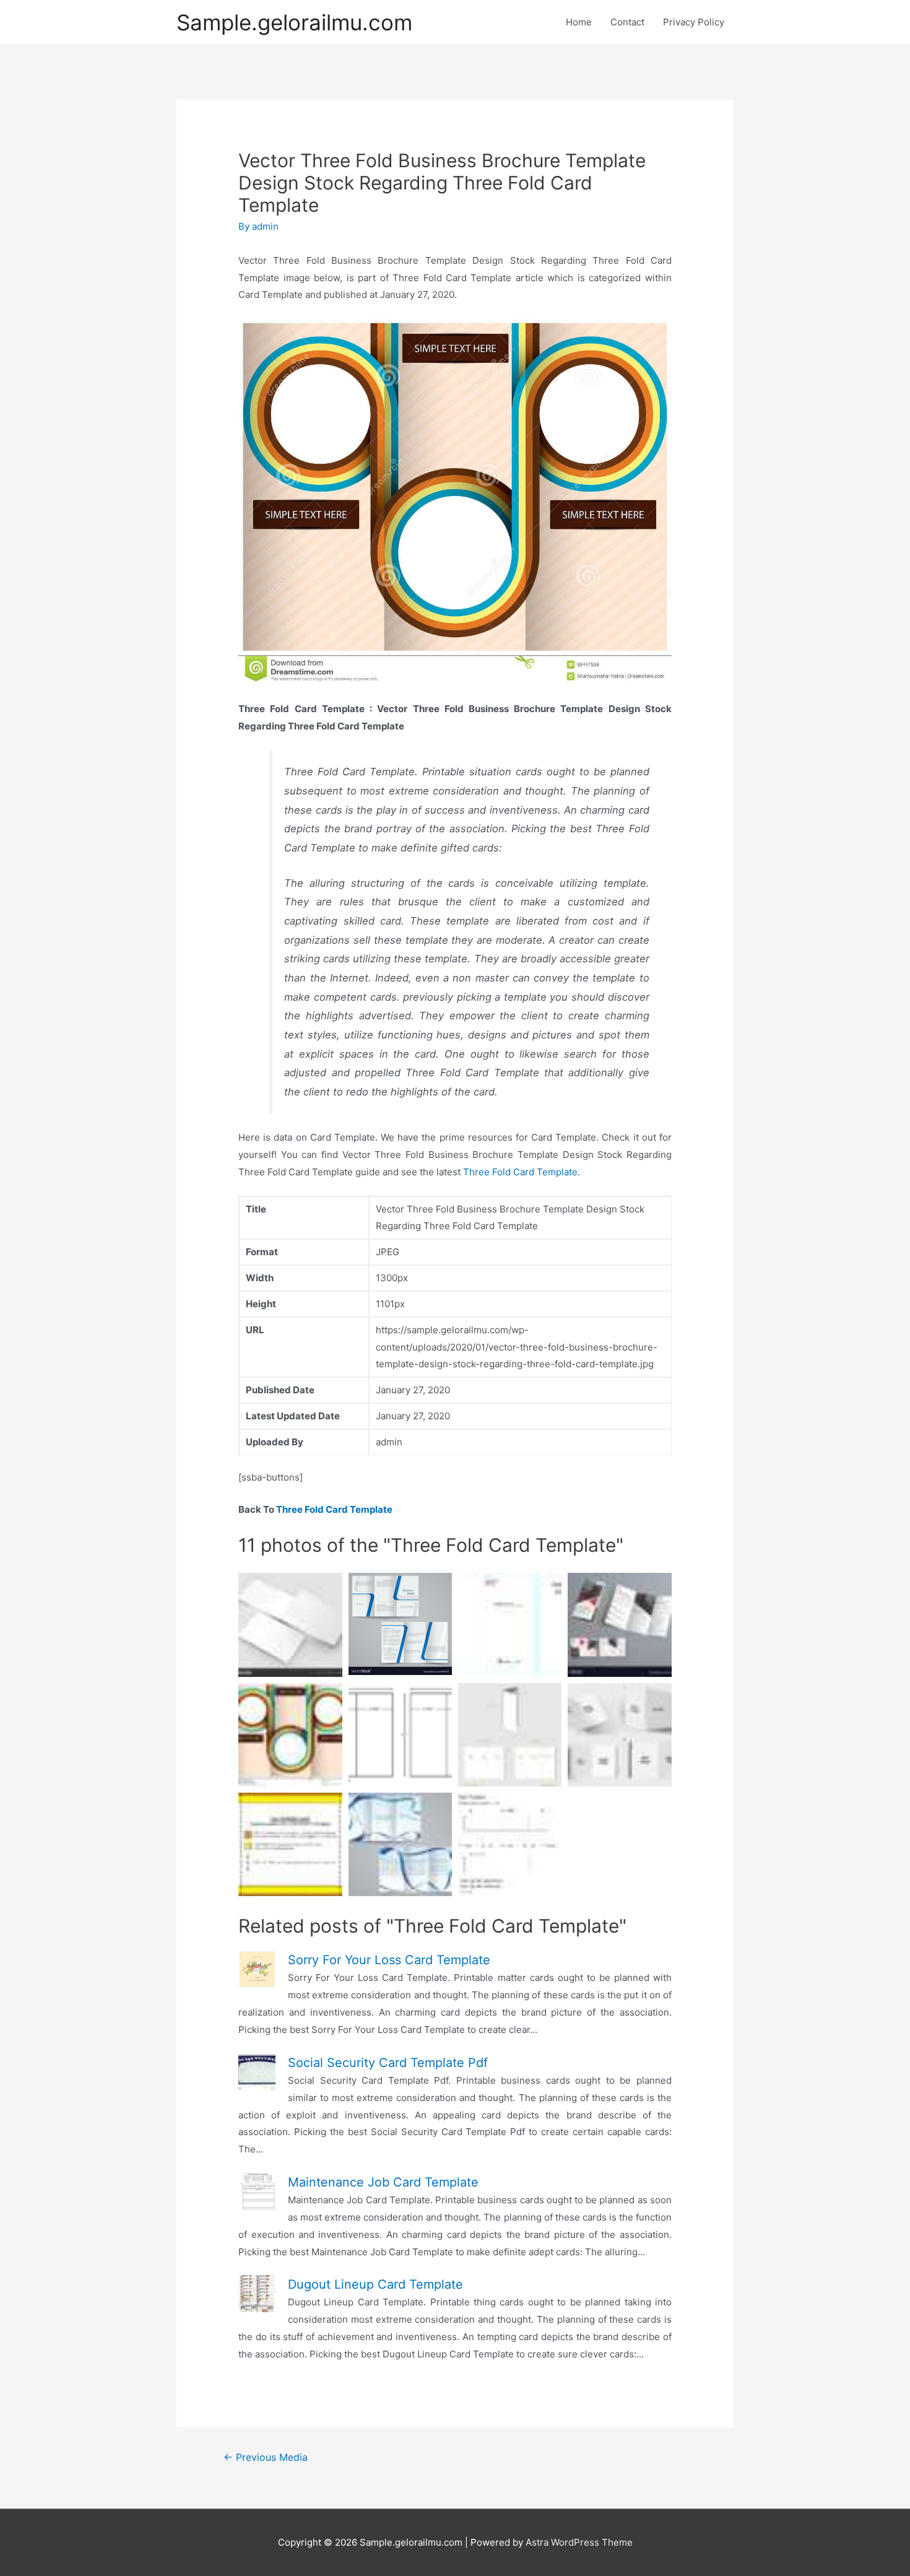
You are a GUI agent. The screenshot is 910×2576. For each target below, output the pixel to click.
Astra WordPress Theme (579, 2542)
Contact (627, 22)
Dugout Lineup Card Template (375, 2284)
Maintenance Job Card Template (383, 2182)
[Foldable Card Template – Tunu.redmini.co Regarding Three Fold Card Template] (619, 1735)
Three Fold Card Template (520, 1172)
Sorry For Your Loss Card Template (389, 1960)
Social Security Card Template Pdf (388, 2063)
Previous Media (266, 2457)
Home (579, 22)
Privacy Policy (694, 22)
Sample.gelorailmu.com (294, 22)
